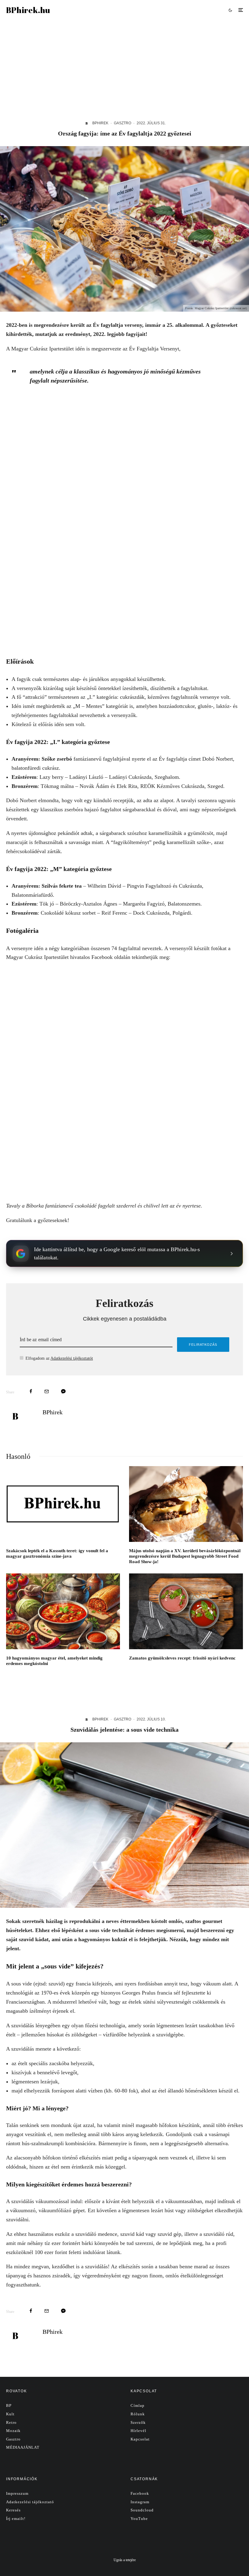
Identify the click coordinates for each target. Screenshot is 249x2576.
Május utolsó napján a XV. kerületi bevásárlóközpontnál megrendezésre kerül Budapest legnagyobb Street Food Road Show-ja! (185, 1556)
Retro (11, 2422)
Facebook (140, 2493)
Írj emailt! (16, 2519)
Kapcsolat (140, 2439)
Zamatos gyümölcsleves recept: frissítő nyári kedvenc (182, 1658)
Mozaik (13, 2431)
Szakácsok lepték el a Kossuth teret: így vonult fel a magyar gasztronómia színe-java (57, 1553)
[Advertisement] (124, 65)
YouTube (139, 2519)
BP (9, 2405)
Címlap (138, 2405)
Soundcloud (142, 2510)
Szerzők (138, 2422)
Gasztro (123, 123)
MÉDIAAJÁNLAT (23, 2447)
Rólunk (138, 2414)
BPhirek (100, 123)
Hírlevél (138, 2431)
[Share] (31, 1391)
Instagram (140, 2502)
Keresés (13, 2510)
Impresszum (17, 2493)
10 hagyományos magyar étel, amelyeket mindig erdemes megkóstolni (54, 1661)
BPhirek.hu (28, 10)
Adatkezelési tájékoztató (30, 2502)
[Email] (47, 1391)
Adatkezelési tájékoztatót (72, 1358)
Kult (10, 2414)
